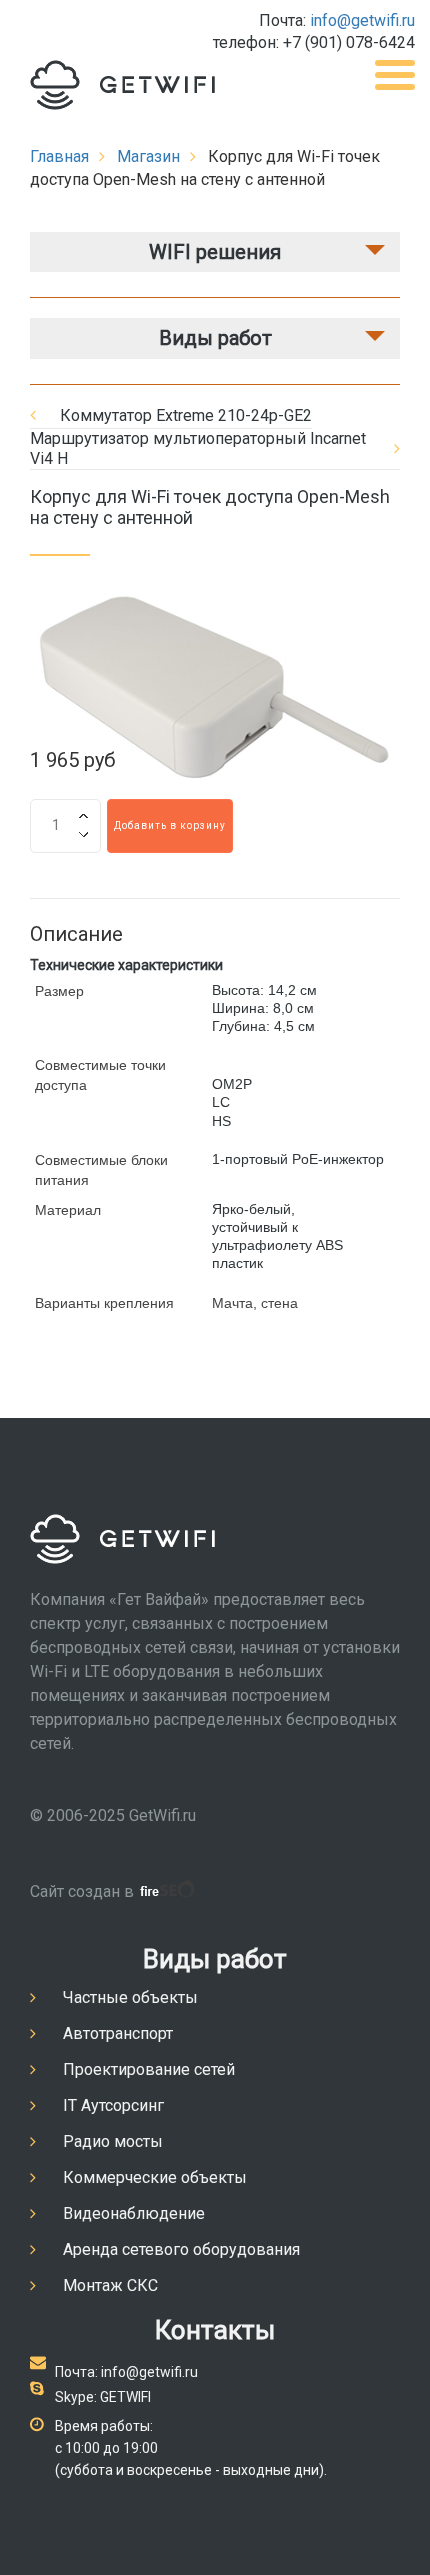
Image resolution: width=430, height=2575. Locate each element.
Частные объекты (130, 1997)
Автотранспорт (118, 2033)
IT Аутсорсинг (113, 2105)
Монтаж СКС (110, 2285)
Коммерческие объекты (155, 2177)
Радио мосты (113, 2141)
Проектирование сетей (149, 2069)
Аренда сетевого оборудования (181, 2249)
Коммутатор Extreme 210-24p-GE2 (186, 415)
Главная (59, 156)
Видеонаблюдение (134, 2213)
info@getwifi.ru (362, 20)
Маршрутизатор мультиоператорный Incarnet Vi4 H (198, 448)
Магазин (148, 156)
